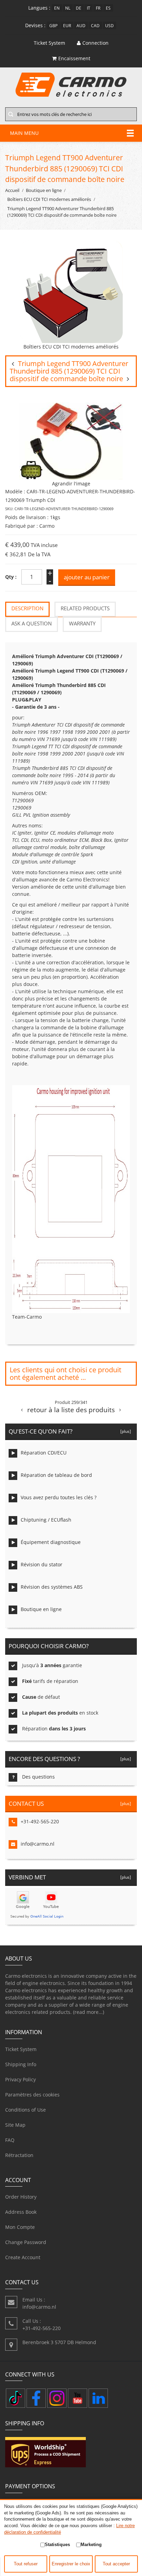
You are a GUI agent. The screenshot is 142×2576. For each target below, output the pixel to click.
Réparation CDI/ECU (44, 1453)
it (89, 8)
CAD (95, 25)
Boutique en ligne (44, 190)
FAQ (10, 2140)
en (57, 8)
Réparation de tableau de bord (56, 1475)
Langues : (39, 8)
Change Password (26, 2242)
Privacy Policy (21, 2079)
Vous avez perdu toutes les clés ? (59, 1497)
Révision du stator (42, 1564)
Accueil (12, 190)
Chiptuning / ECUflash (46, 1520)
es (108, 8)
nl (68, 8)
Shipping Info (21, 2064)
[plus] (125, 1431)
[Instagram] (57, 2398)
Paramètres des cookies (32, 2095)
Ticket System (21, 2049)
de (79, 8)
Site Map (15, 2125)
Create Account (23, 2257)
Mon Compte (20, 2227)
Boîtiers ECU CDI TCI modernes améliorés (49, 199)
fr (98, 8)
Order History (21, 2197)
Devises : (35, 25)
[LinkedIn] (98, 2398)
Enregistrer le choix (71, 2564)
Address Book (21, 2212)
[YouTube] (78, 2398)
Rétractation (19, 2155)
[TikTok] (16, 2398)
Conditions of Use (26, 2110)
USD (109, 25)
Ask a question (32, 624)
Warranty (82, 624)
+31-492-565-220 (40, 1821)
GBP (53, 25)
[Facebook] (36, 2398)
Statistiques (57, 2545)
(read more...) (89, 2012)
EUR (67, 25)
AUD (81, 25)
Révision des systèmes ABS (52, 1587)
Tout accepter (116, 2564)
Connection (95, 43)
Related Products (85, 608)
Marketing (91, 2545)
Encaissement (74, 58)
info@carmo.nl (38, 1844)
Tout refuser (26, 2564)
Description (27, 608)
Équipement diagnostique (51, 1542)
